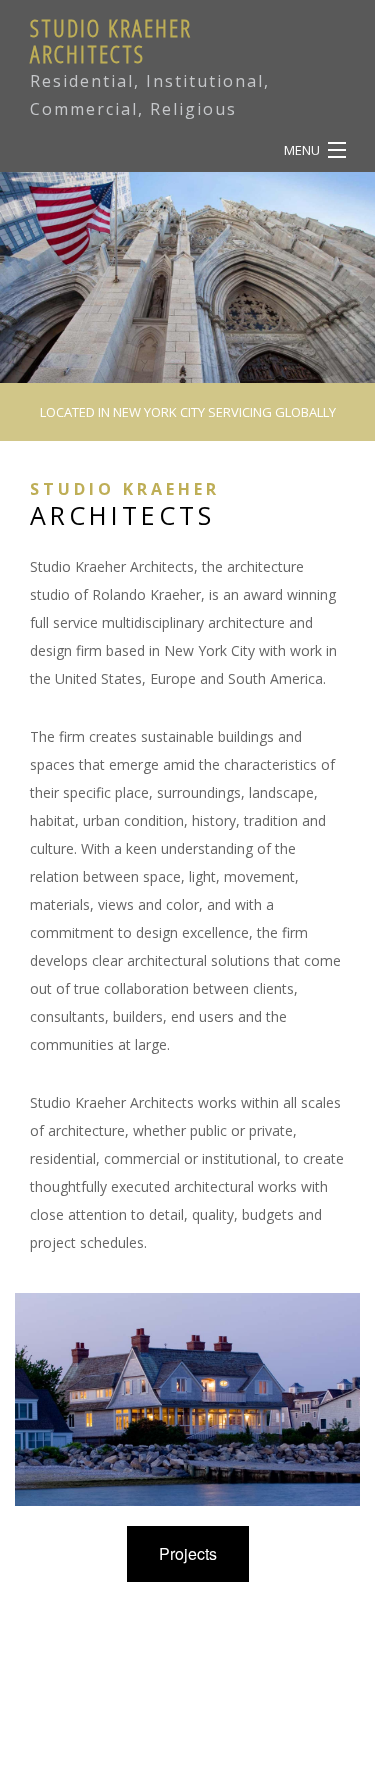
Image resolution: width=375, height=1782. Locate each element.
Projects (188, 1553)
